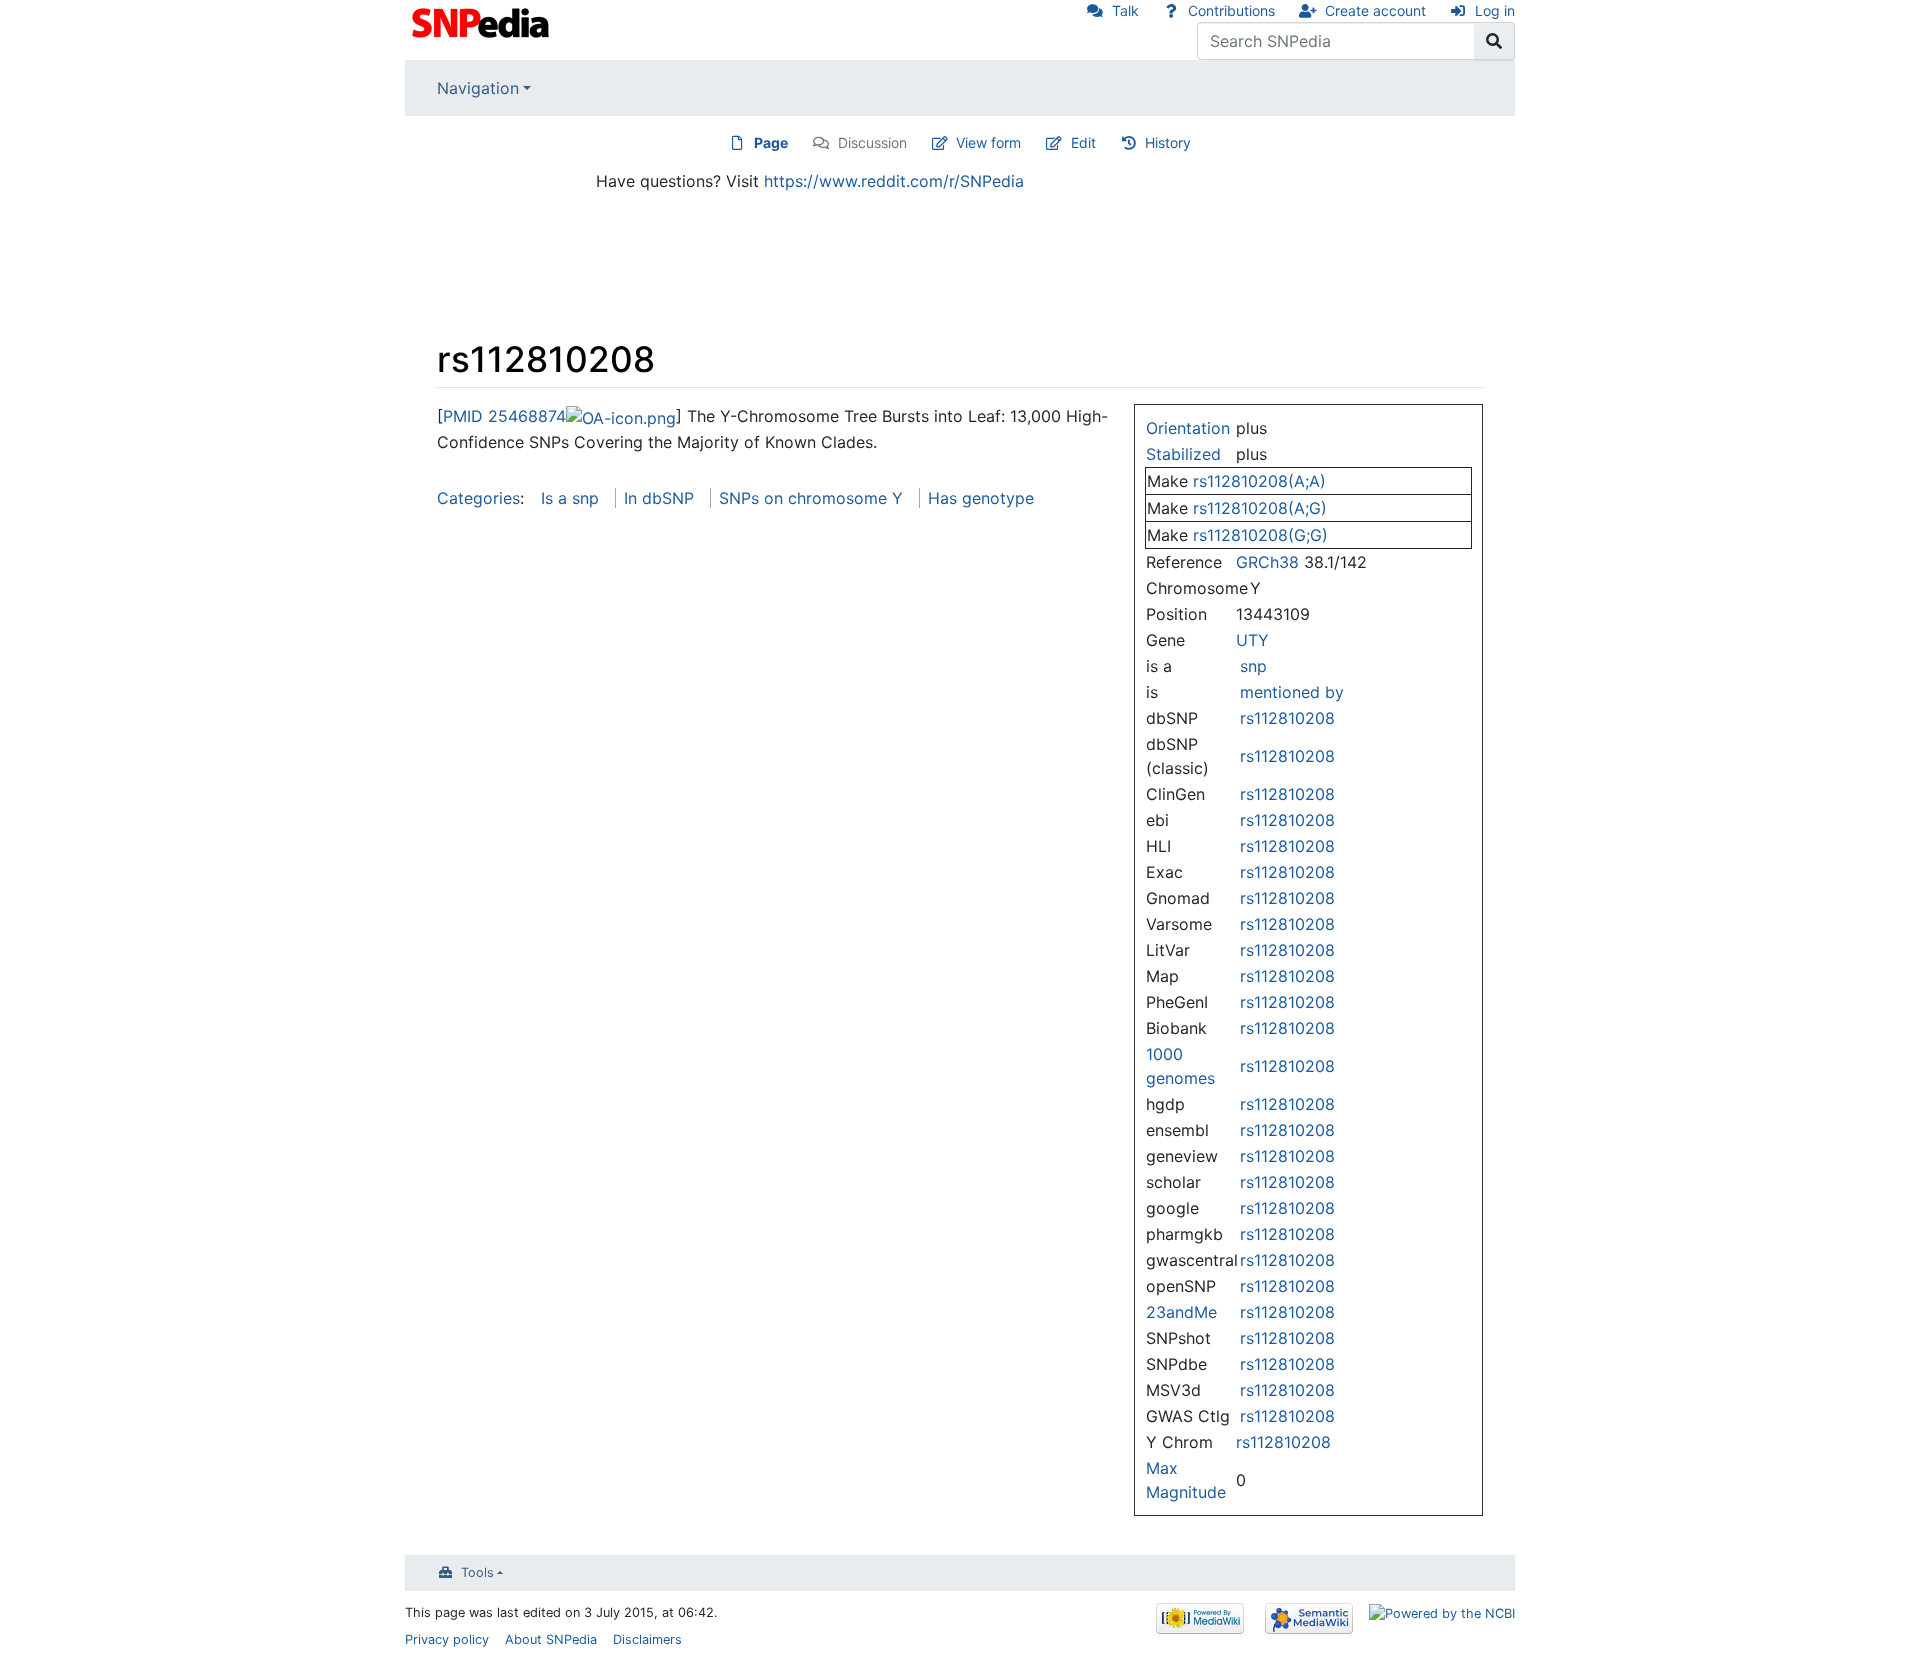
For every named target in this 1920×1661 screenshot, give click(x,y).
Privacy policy (447, 1639)
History (1168, 142)
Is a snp (570, 498)
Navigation (478, 88)
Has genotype (981, 498)
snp (1253, 666)
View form (988, 142)
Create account (1375, 10)
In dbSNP (659, 498)
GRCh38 (1267, 562)
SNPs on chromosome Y (811, 498)
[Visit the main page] (482, 21)
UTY (1252, 640)
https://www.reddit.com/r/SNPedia (894, 181)
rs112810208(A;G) (1260, 508)
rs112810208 (1287, 718)
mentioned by (1292, 692)
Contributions (1231, 10)
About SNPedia (551, 1639)
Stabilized (1183, 454)
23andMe (1181, 1312)
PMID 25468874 (504, 416)
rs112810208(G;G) (1260, 535)
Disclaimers (647, 1639)
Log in (1495, 10)
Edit (1083, 142)
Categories (478, 498)
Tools (477, 1572)
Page (771, 142)
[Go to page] (1494, 41)
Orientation (1188, 428)
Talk (1125, 10)
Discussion (872, 142)
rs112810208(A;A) (1259, 481)
